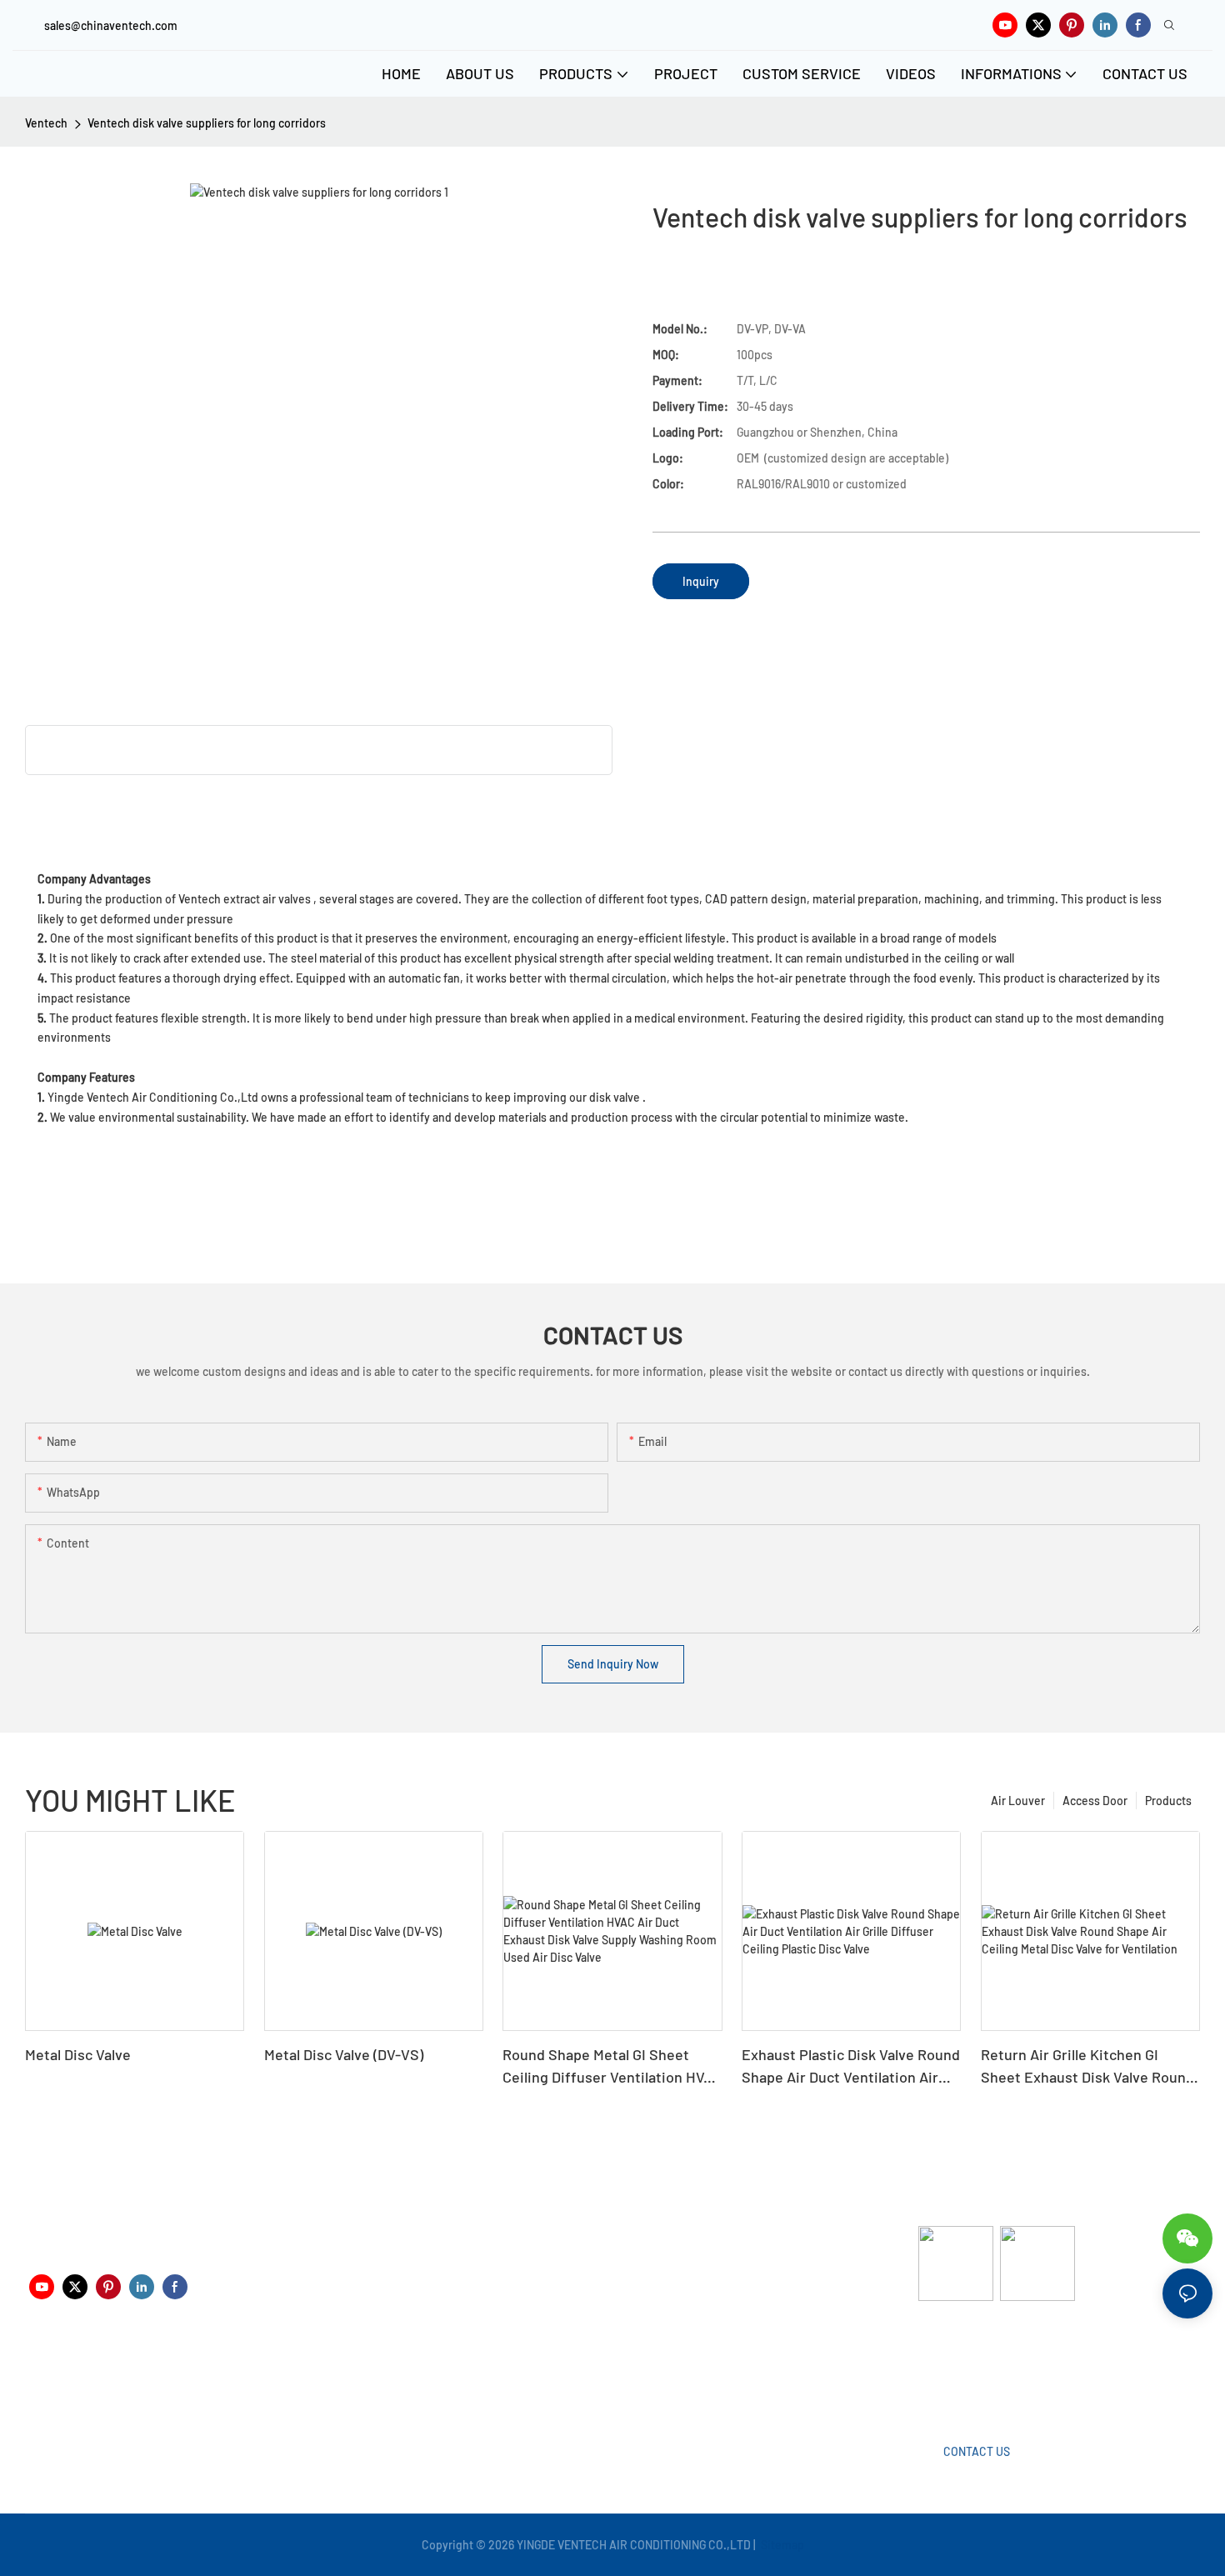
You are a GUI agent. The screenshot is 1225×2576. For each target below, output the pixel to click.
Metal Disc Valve (78, 2054)
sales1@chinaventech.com (619, 2379)
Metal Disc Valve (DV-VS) (344, 2054)
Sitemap (781, 2545)
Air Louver (1018, 1801)
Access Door (1095, 1801)
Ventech (46, 123)
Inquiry (701, 581)
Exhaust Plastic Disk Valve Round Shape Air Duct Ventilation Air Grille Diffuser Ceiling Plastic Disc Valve (851, 2067)
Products (1168, 1801)
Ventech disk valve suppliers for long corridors (207, 123)
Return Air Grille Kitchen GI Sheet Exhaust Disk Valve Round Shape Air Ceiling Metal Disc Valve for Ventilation (1087, 2067)
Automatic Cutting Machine (989, 2366)
